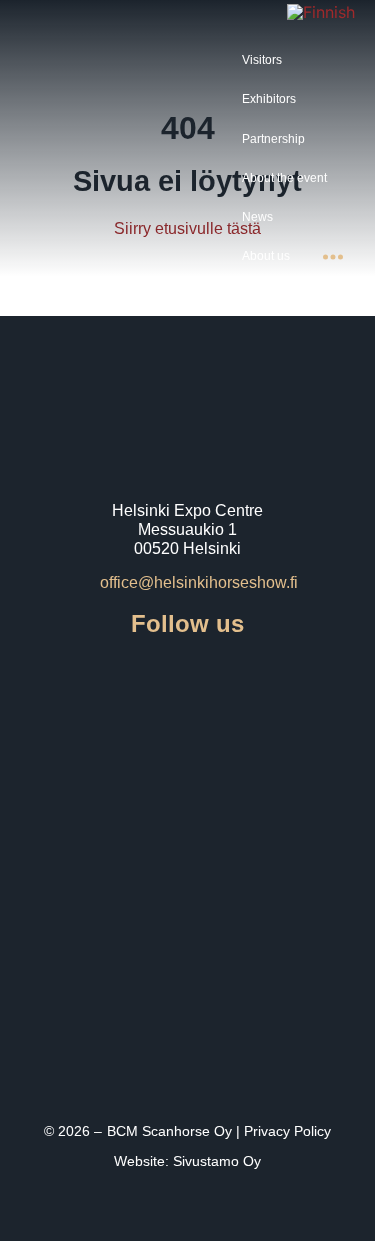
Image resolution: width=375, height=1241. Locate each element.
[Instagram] (160, 676)
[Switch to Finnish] (321, 11)
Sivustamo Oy (217, 1161)
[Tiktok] (216, 676)
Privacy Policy (287, 1131)
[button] (273, 60)
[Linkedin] (272, 676)
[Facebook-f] (104, 676)
